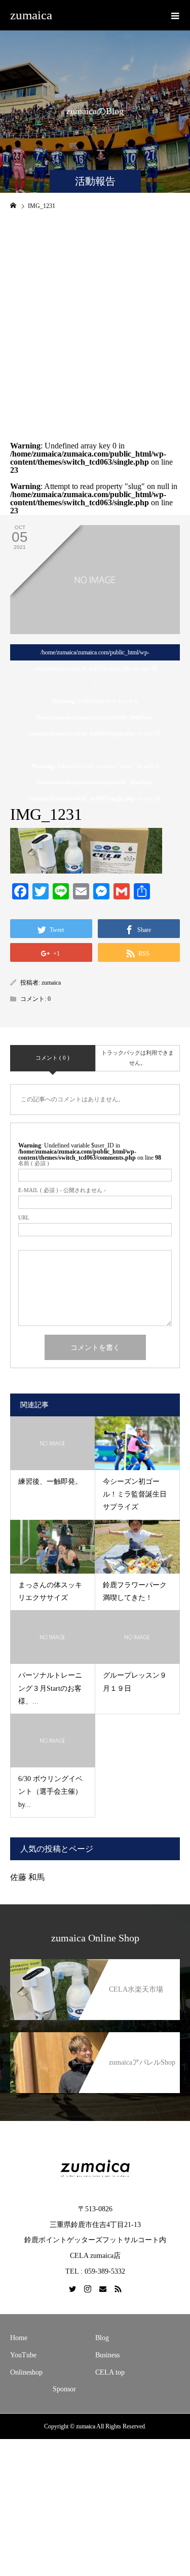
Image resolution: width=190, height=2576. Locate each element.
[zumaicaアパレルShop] (95, 2037)
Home (19, 2338)
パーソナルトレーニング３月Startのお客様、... (50, 1688)
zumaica (31, 15)
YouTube (23, 2355)
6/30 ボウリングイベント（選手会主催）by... (50, 1791)
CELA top (110, 2372)
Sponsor (64, 2389)
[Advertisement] (95, 318)
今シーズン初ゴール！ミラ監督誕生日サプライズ (135, 1494)
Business (107, 2355)
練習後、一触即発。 (50, 1482)
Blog (102, 2338)
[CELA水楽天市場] (95, 1964)
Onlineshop (26, 2372)
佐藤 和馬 (27, 1877)
